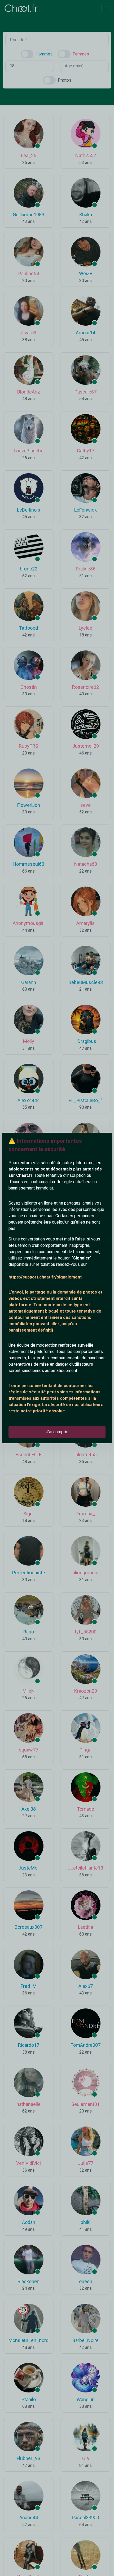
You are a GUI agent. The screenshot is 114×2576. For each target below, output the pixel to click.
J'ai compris (57, 1432)
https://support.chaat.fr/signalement (45, 1277)
